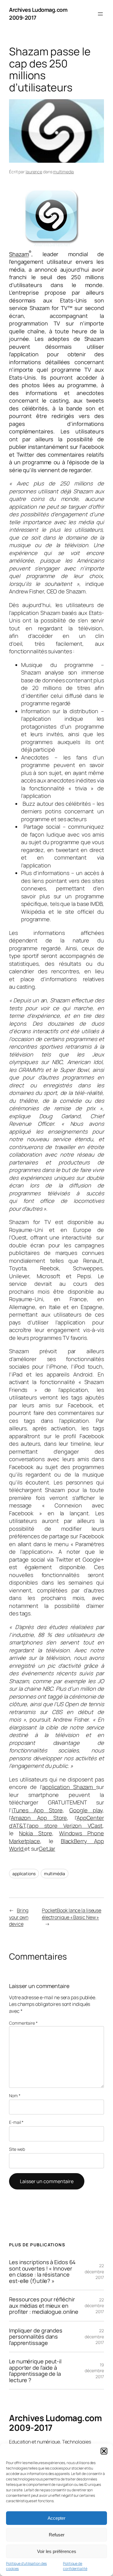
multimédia (55, 1874)
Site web (17, 2149)
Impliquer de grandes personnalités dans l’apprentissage (36, 2337)
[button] (104, 2451)
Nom (15, 2096)
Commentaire (23, 2023)
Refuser (57, 2535)
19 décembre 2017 (94, 2371)
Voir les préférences (57, 2551)
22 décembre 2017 (94, 2271)
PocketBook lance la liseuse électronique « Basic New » (72, 1914)
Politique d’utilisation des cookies (26, 2566)
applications (24, 1874)
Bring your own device (19, 1917)
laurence (34, 172)
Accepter (56, 2518)
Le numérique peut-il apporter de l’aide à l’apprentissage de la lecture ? (35, 2371)
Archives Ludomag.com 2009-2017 (55, 2423)
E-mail (16, 2122)
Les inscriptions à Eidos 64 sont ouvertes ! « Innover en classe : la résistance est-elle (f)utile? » (42, 2271)
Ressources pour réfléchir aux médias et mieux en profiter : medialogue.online (44, 2305)
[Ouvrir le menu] (100, 14)
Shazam (19, 254)
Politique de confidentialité (75, 2566)
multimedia (63, 172)
